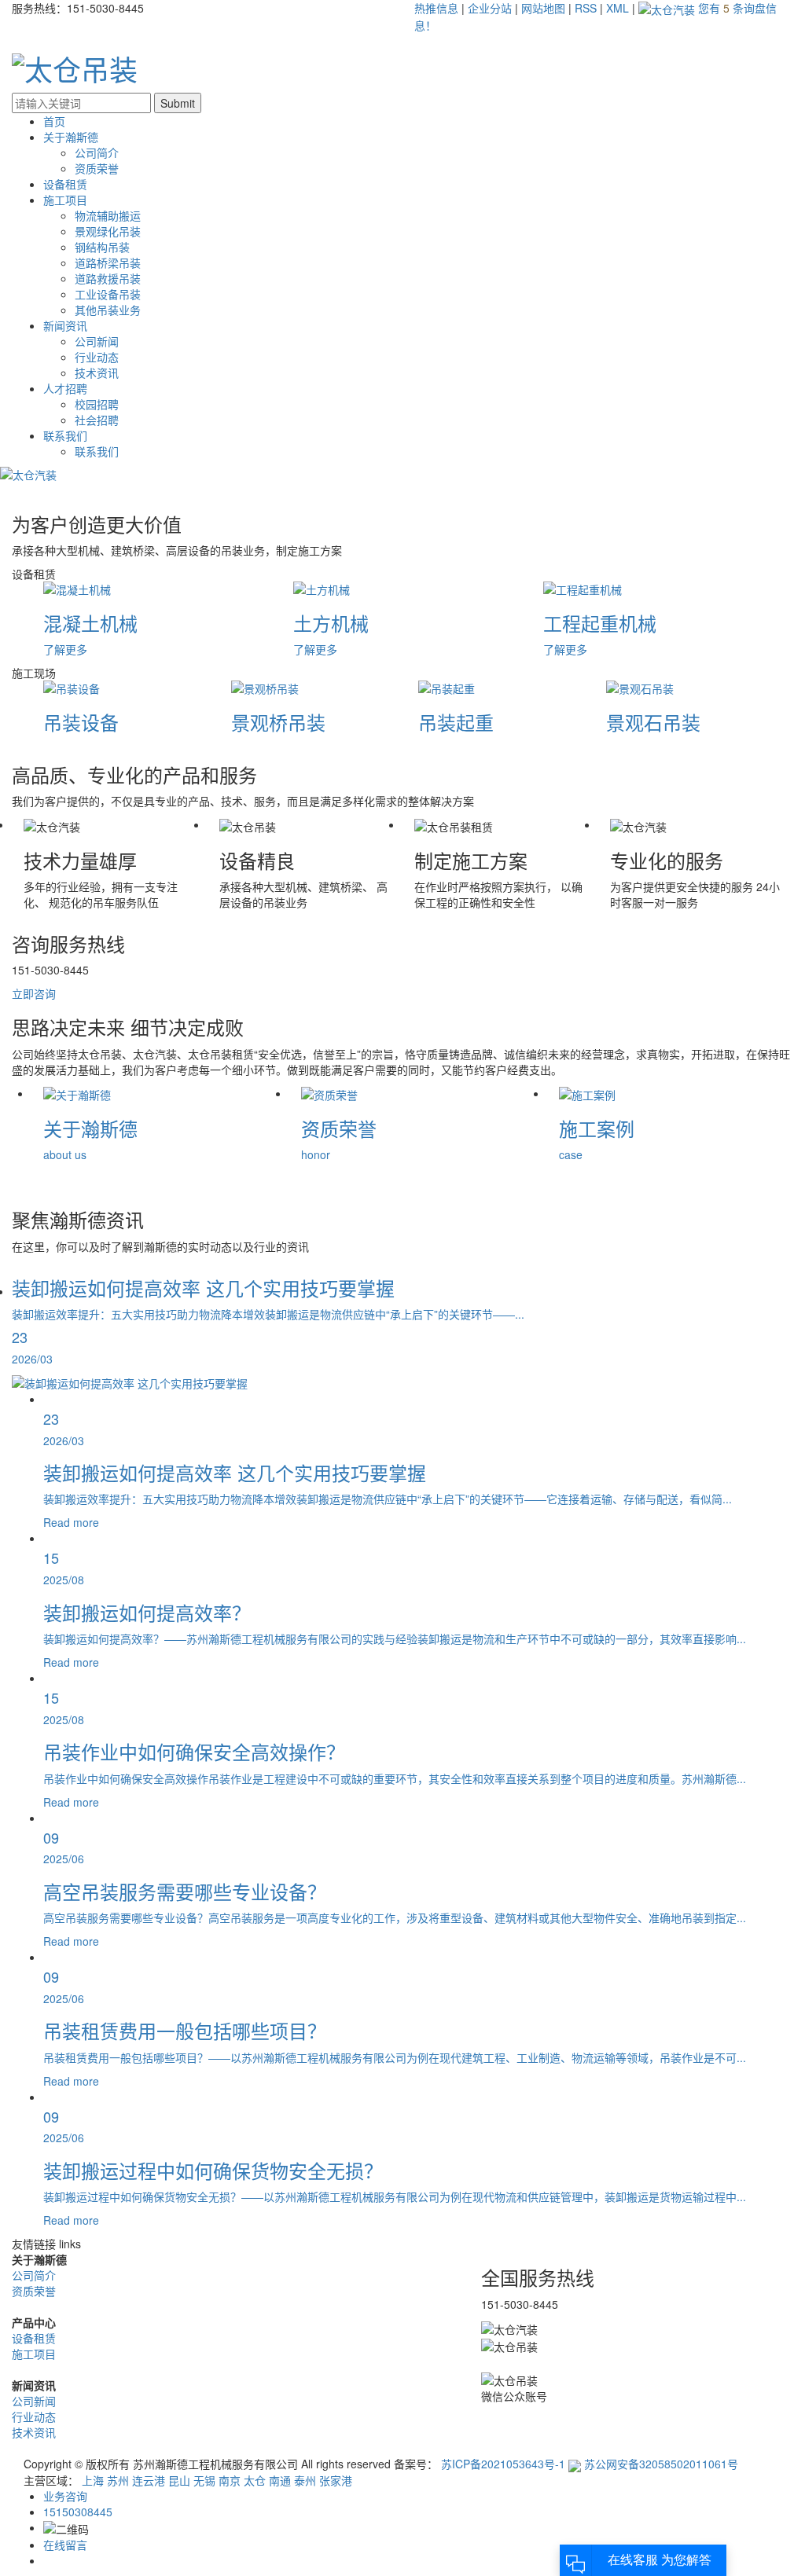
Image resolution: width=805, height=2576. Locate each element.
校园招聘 (97, 404)
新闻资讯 (65, 325)
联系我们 (65, 435)
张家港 (336, 2480)
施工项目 (65, 200)
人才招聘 (65, 388)
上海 (94, 2480)
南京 (231, 2480)
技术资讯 (97, 372)
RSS (586, 8)
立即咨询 (34, 993)
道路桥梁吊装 (108, 262)
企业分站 (490, 8)
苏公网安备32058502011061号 (660, 2464)
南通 (281, 2480)
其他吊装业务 (108, 310)
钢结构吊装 (102, 247)
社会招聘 (97, 420)
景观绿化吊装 (108, 231)
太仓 (256, 2480)
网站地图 (545, 8)
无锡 (206, 2480)
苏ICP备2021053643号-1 (503, 2464)
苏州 (119, 2480)
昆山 (181, 2480)
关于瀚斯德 (71, 137)
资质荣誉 (97, 168)
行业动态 (97, 357)
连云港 (150, 2480)
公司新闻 (97, 341)
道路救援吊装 (108, 278)
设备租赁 (65, 184)
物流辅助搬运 (108, 215)
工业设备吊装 (108, 294)
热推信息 (436, 8)
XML (618, 8)
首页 (54, 121)
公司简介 (97, 152)
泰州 (307, 2480)
